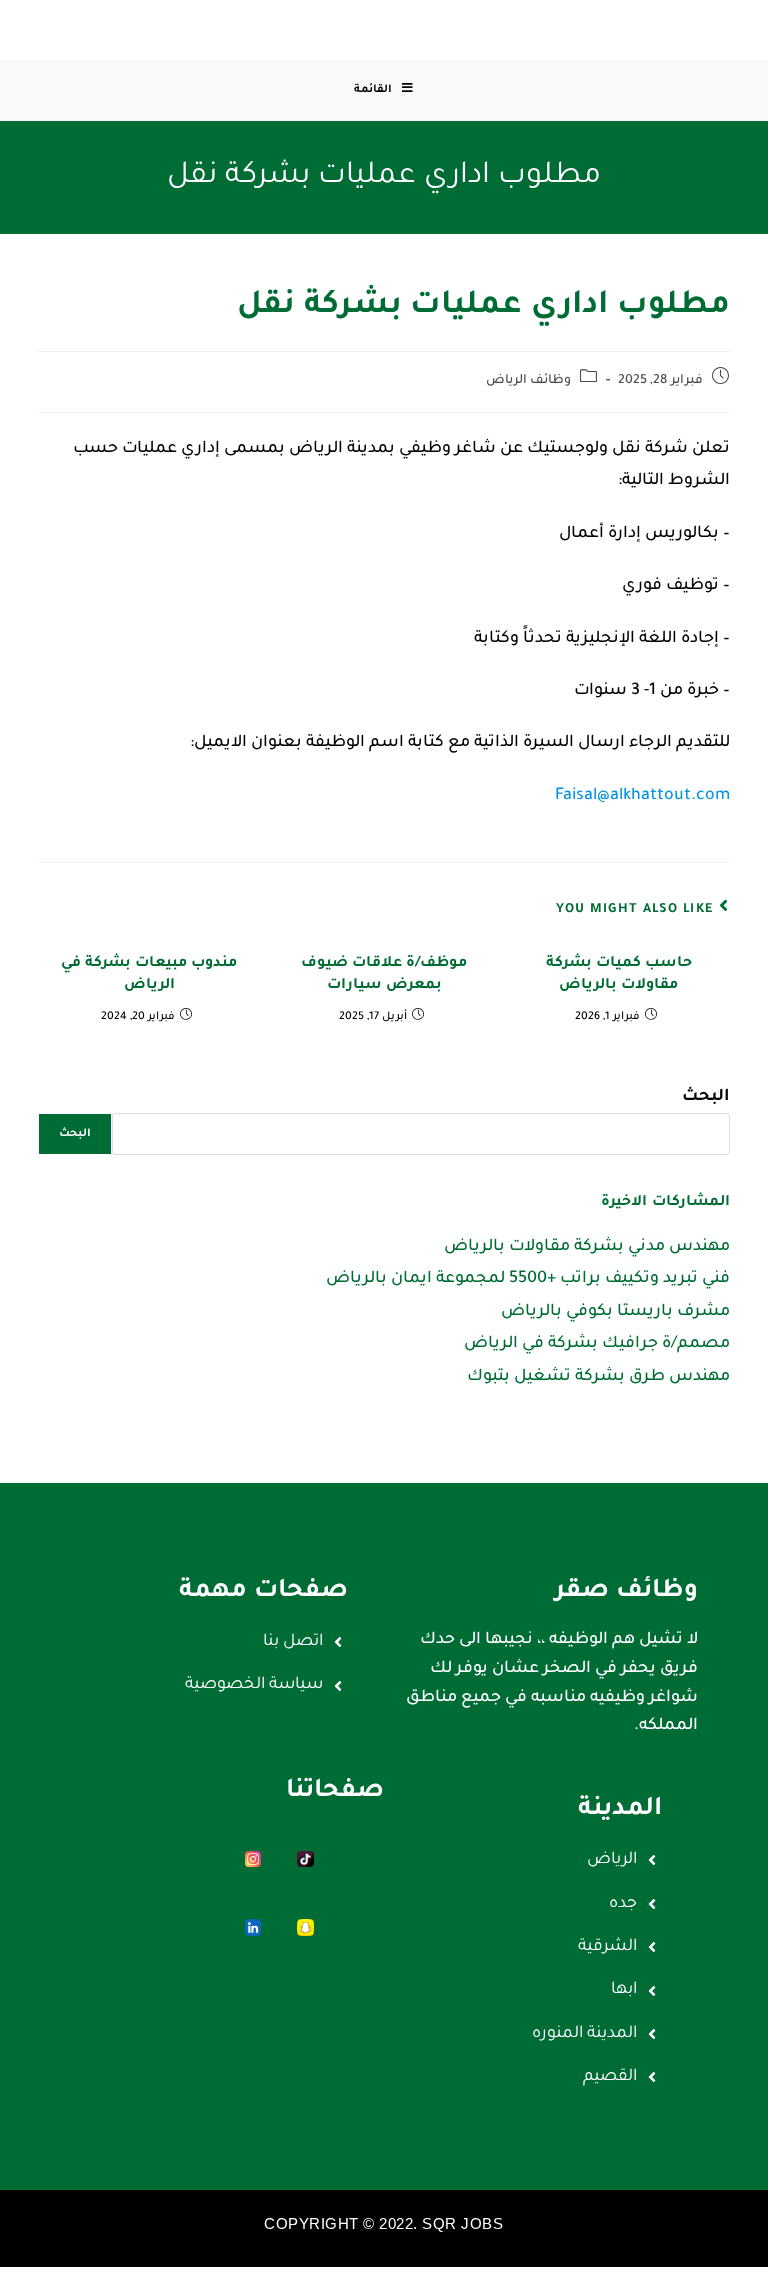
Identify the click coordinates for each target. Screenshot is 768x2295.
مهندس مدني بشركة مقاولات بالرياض (587, 1247)
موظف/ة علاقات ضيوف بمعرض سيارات (384, 975)
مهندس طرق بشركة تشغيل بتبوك (598, 1377)
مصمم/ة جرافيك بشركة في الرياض (597, 1344)
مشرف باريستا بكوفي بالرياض (615, 1312)
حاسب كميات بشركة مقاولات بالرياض (619, 975)
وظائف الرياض (529, 381)
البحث (706, 1097)
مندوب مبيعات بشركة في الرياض (149, 975)
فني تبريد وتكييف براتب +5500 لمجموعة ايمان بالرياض (528, 1279)
